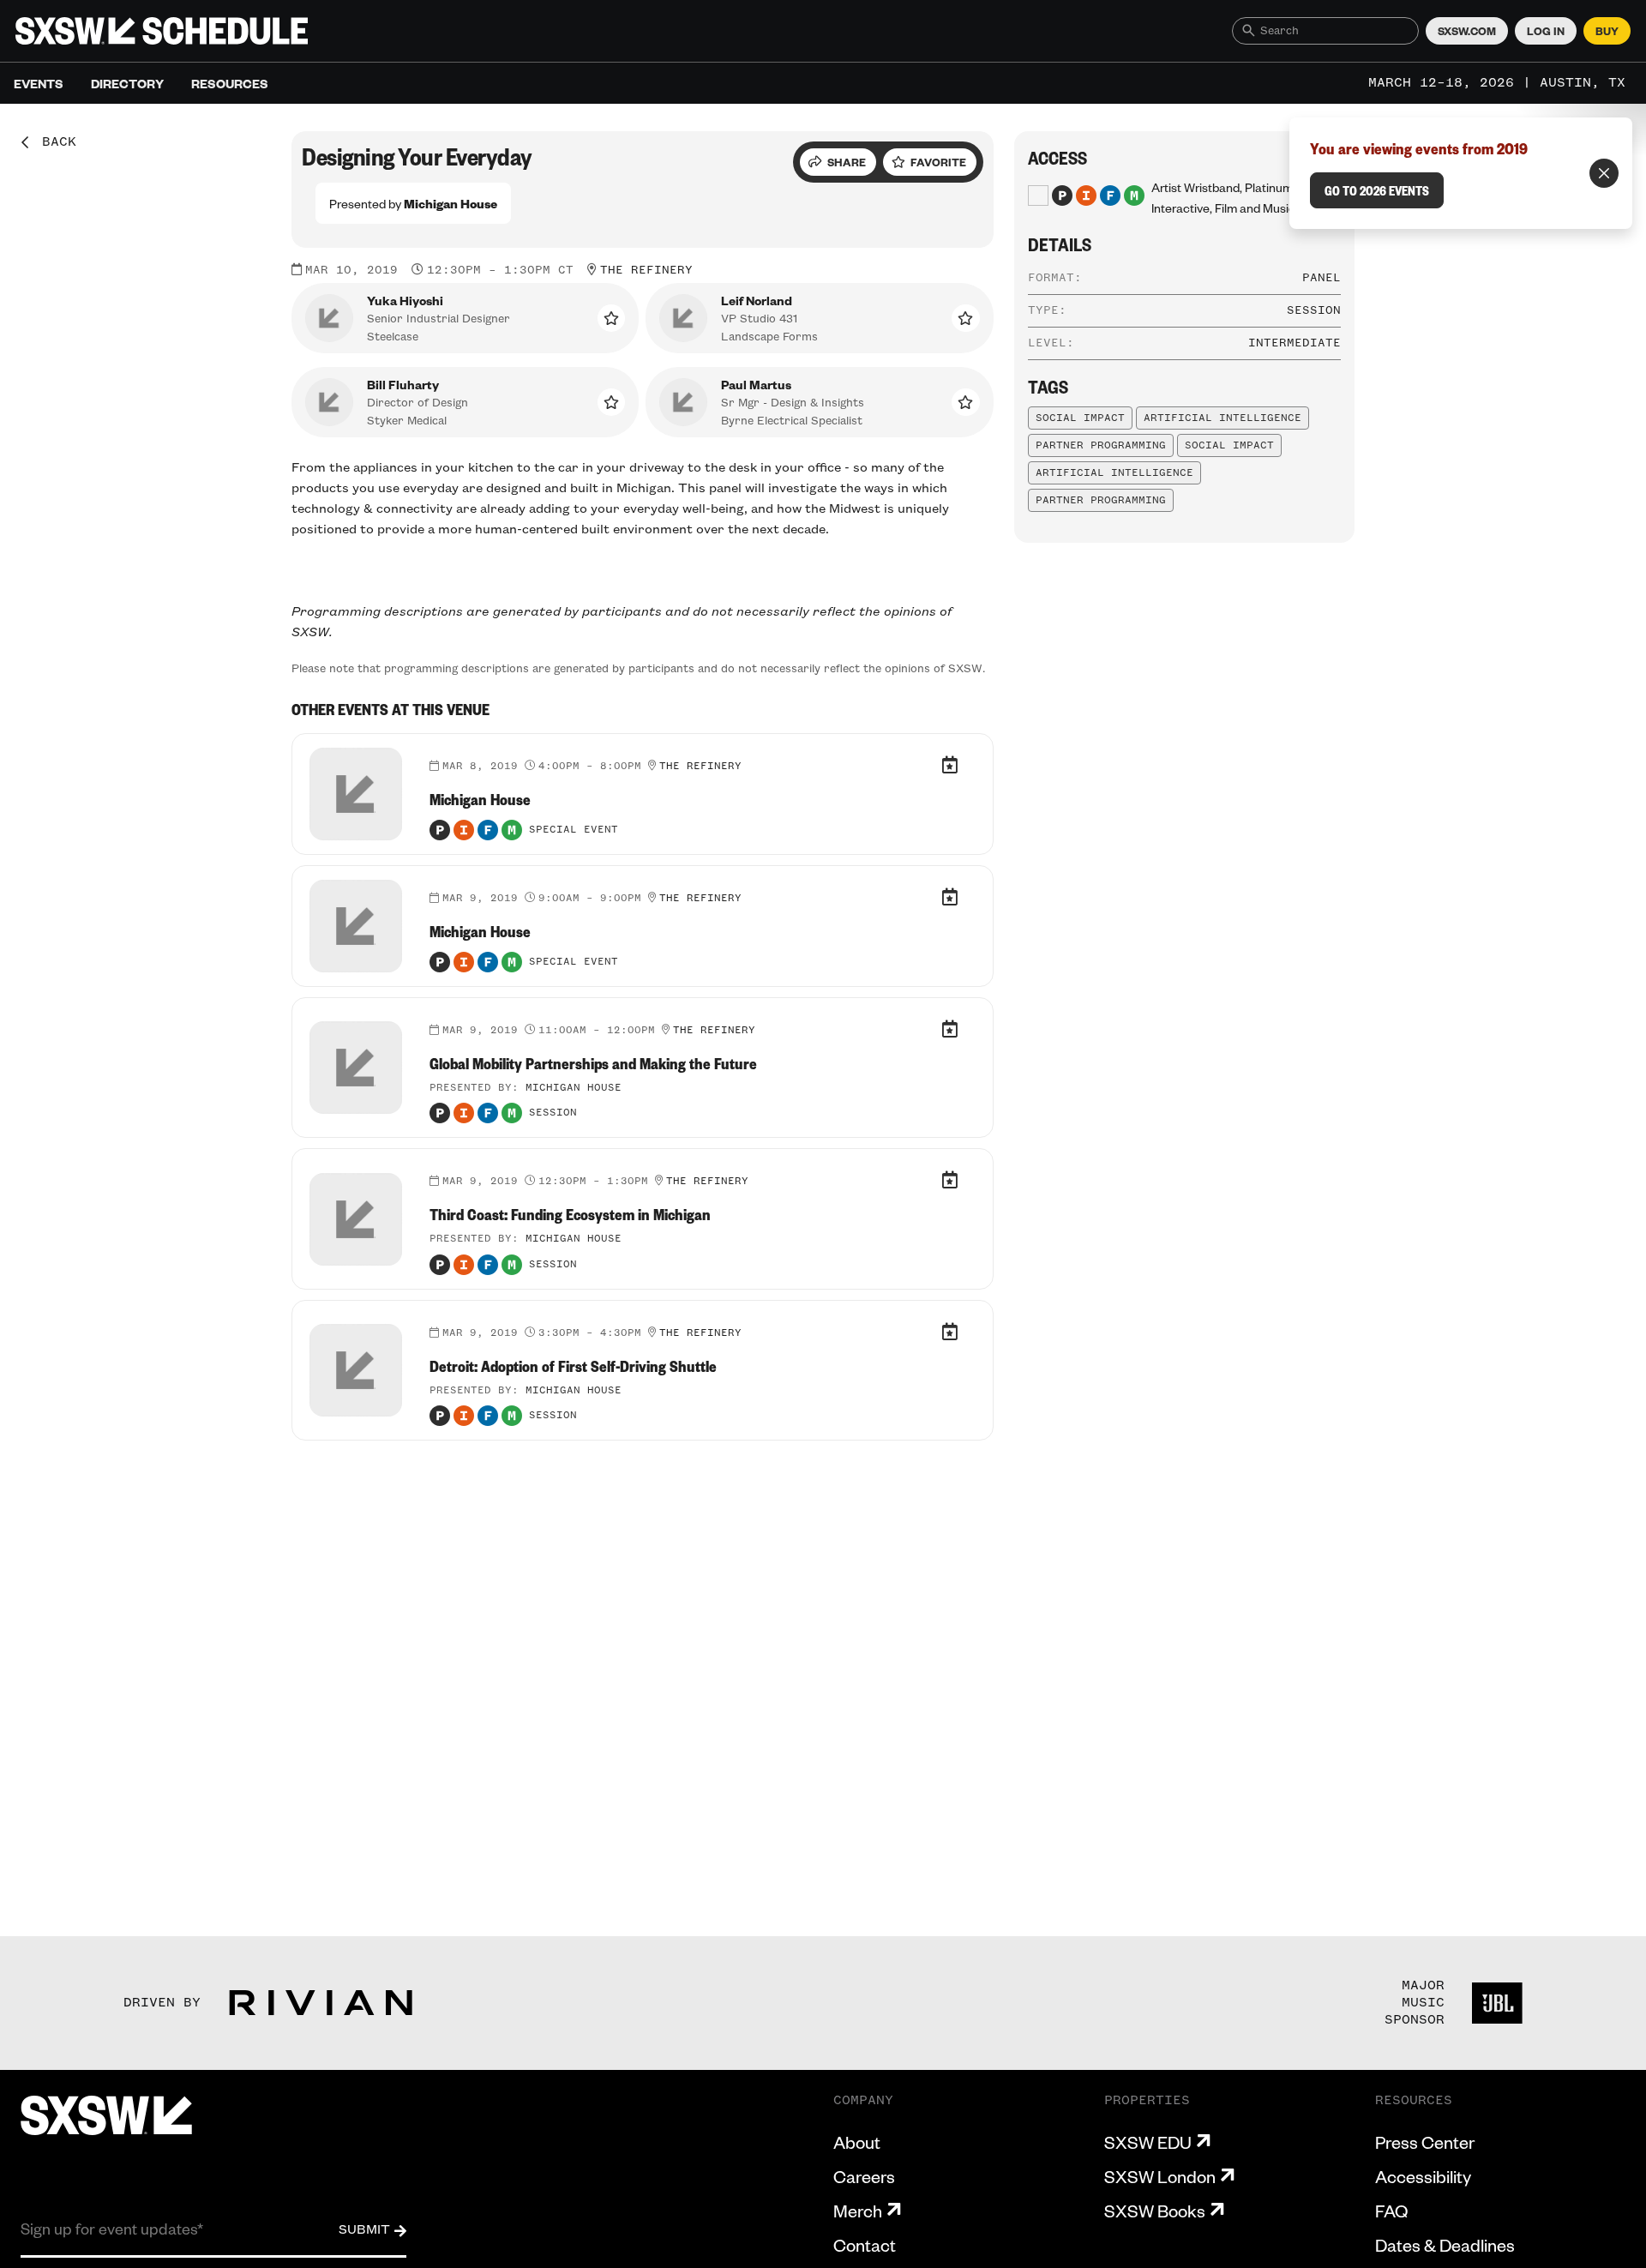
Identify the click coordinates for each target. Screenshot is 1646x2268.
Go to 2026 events (1377, 190)
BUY (1607, 31)
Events (39, 83)
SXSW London (1160, 2176)
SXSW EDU (1148, 2142)
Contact (865, 2245)
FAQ (1391, 2211)
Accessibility (1423, 2176)
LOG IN (1546, 31)
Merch (858, 2211)
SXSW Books (1155, 2211)
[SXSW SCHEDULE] (162, 31)
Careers (864, 2176)
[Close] (1604, 173)
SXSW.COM (1467, 31)
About (857, 2142)
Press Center (1425, 2142)
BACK (53, 142)
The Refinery (646, 270)
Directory (127, 83)
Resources (230, 83)
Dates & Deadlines (1445, 2245)
